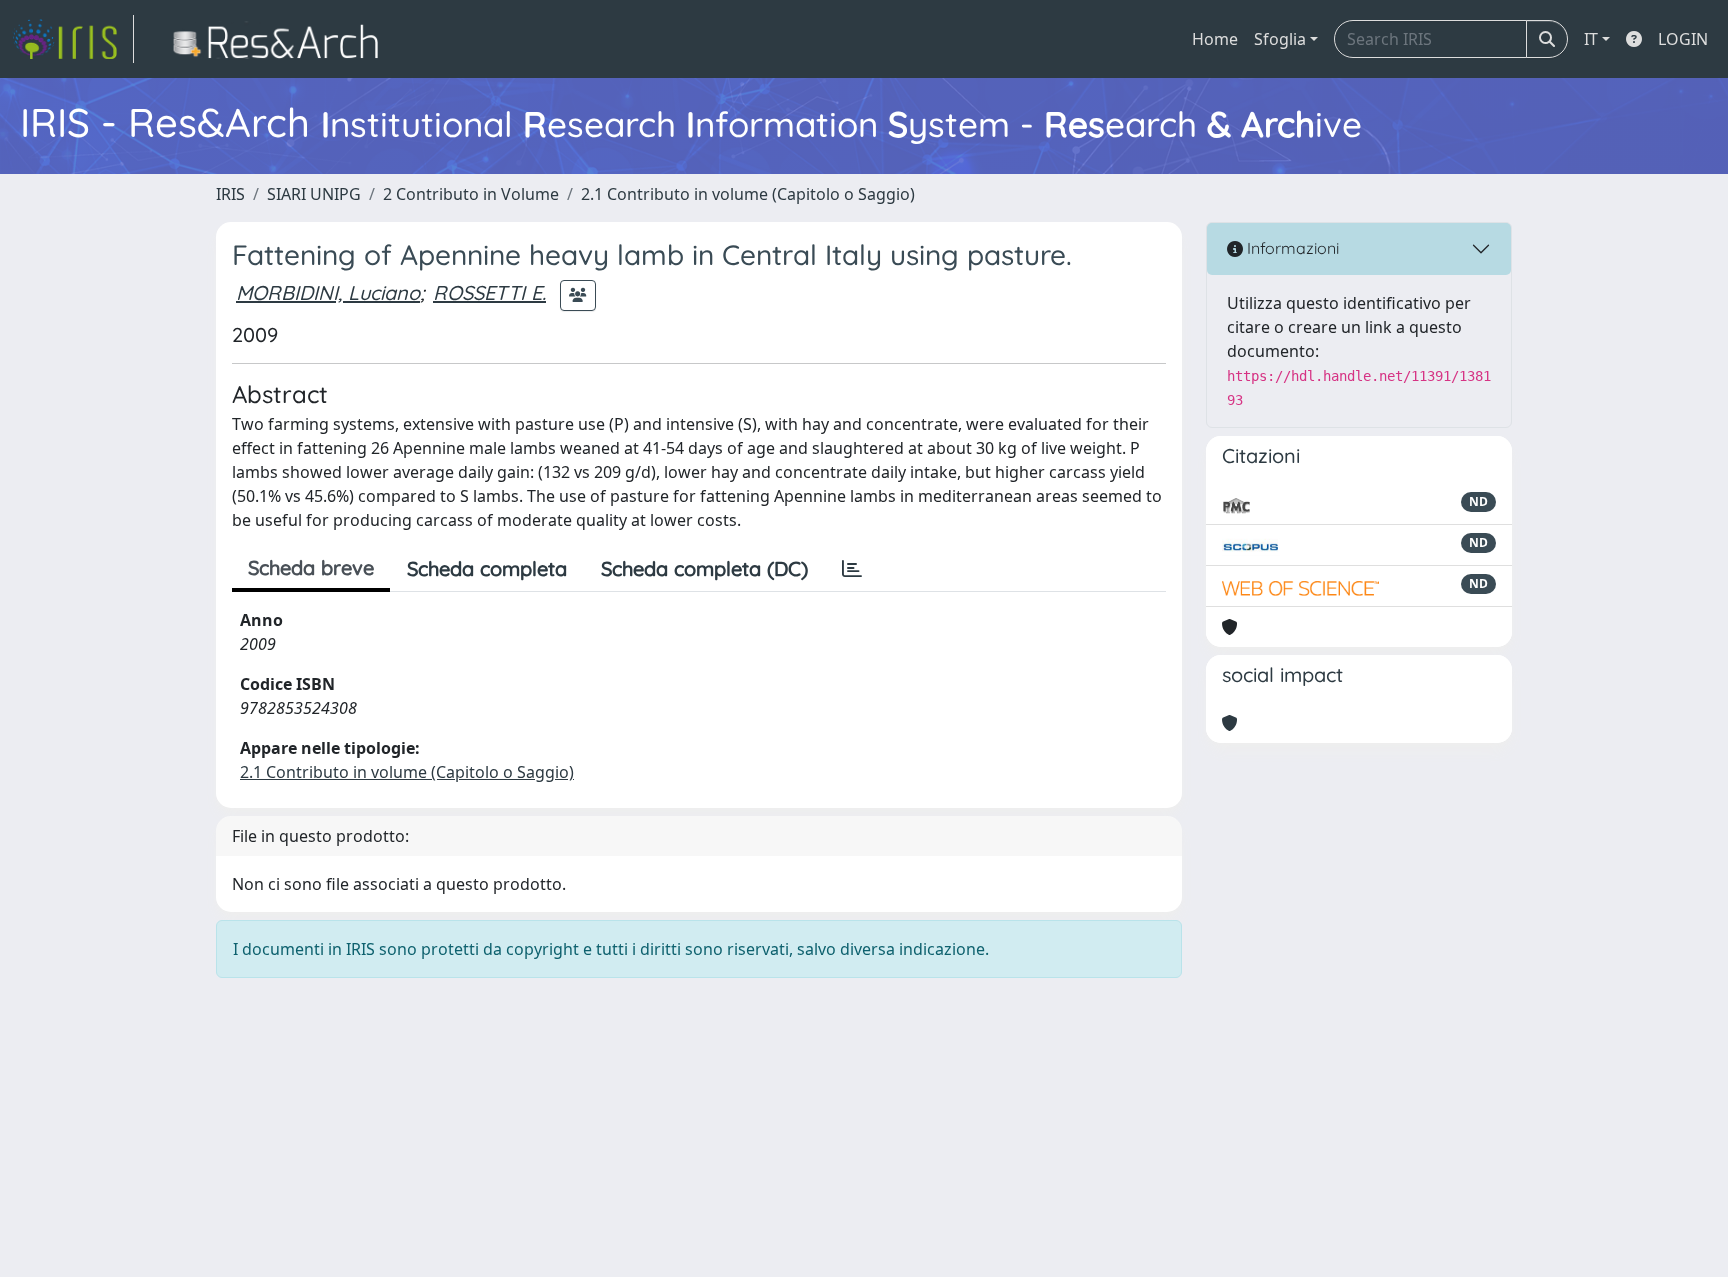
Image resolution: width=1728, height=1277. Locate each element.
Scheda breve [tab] (311, 567)
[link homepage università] (281, 39)
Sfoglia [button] (1280, 39)
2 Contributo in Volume (471, 194)
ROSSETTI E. (489, 292)
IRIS (230, 194)
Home (1215, 39)
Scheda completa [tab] (487, 568)
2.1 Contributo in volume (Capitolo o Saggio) (748, 194)
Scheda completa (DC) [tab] (704, 568)
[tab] (852, 569)
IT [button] (1591, 39)
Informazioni (1291, 248)
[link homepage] (73, 39)
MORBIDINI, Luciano (328, 292)
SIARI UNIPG (314, 194)
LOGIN (1683, 39)
